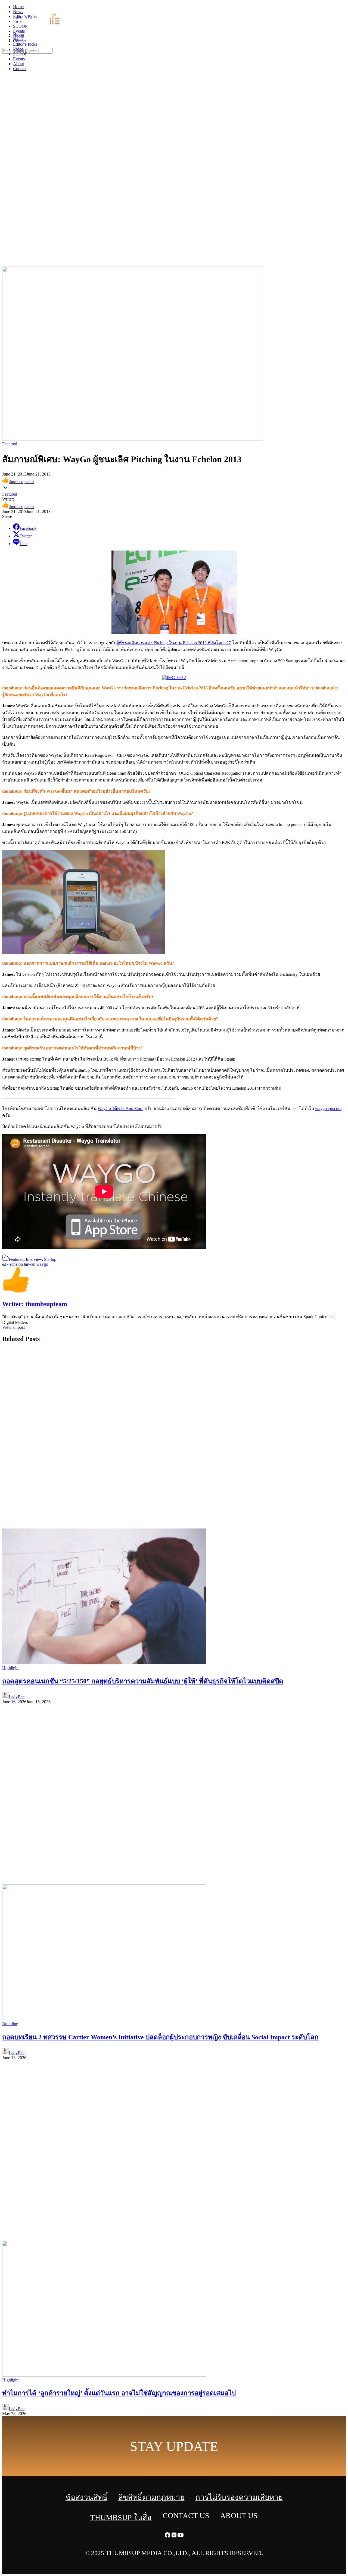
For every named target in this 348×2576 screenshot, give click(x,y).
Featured (10, 444)
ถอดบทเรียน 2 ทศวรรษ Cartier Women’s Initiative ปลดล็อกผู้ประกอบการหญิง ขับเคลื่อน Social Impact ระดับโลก (160, 2037)
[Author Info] (16, 1292)
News (18, 39)
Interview (34, 1259)
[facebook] (332, 8)
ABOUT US (239, 2516)
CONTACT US (186, 2516)
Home (18, 34)
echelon (16, 1264)
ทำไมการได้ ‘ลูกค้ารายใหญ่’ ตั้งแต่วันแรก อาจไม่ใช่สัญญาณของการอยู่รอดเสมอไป (119, 2393)
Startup (50, 1259)
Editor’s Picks (25, 44)
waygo (42, 1264)
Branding (10, 2024)
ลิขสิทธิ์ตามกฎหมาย (151, 2497)
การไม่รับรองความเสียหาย (239, 2497)
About (18, 64)
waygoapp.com (328, 1109)
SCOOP (20, 54)
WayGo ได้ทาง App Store (120, 1109)
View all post (13, 1327)
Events (19, 59)
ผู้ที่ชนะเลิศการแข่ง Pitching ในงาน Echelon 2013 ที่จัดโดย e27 (174, 643)
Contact (20, 69)
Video (18, 49)
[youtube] (345, 8)
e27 (5, 1264)
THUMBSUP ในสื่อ (121, 2517)
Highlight (10, 1668)
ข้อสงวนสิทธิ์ (86, 2497)
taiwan (30, 1264)
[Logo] (40, 25)
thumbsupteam (21, 482)
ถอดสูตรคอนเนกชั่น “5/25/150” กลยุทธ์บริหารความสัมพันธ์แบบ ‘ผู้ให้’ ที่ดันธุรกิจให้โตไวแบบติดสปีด (143, 1681)
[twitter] (338, 8)
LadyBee (17, 1697)
